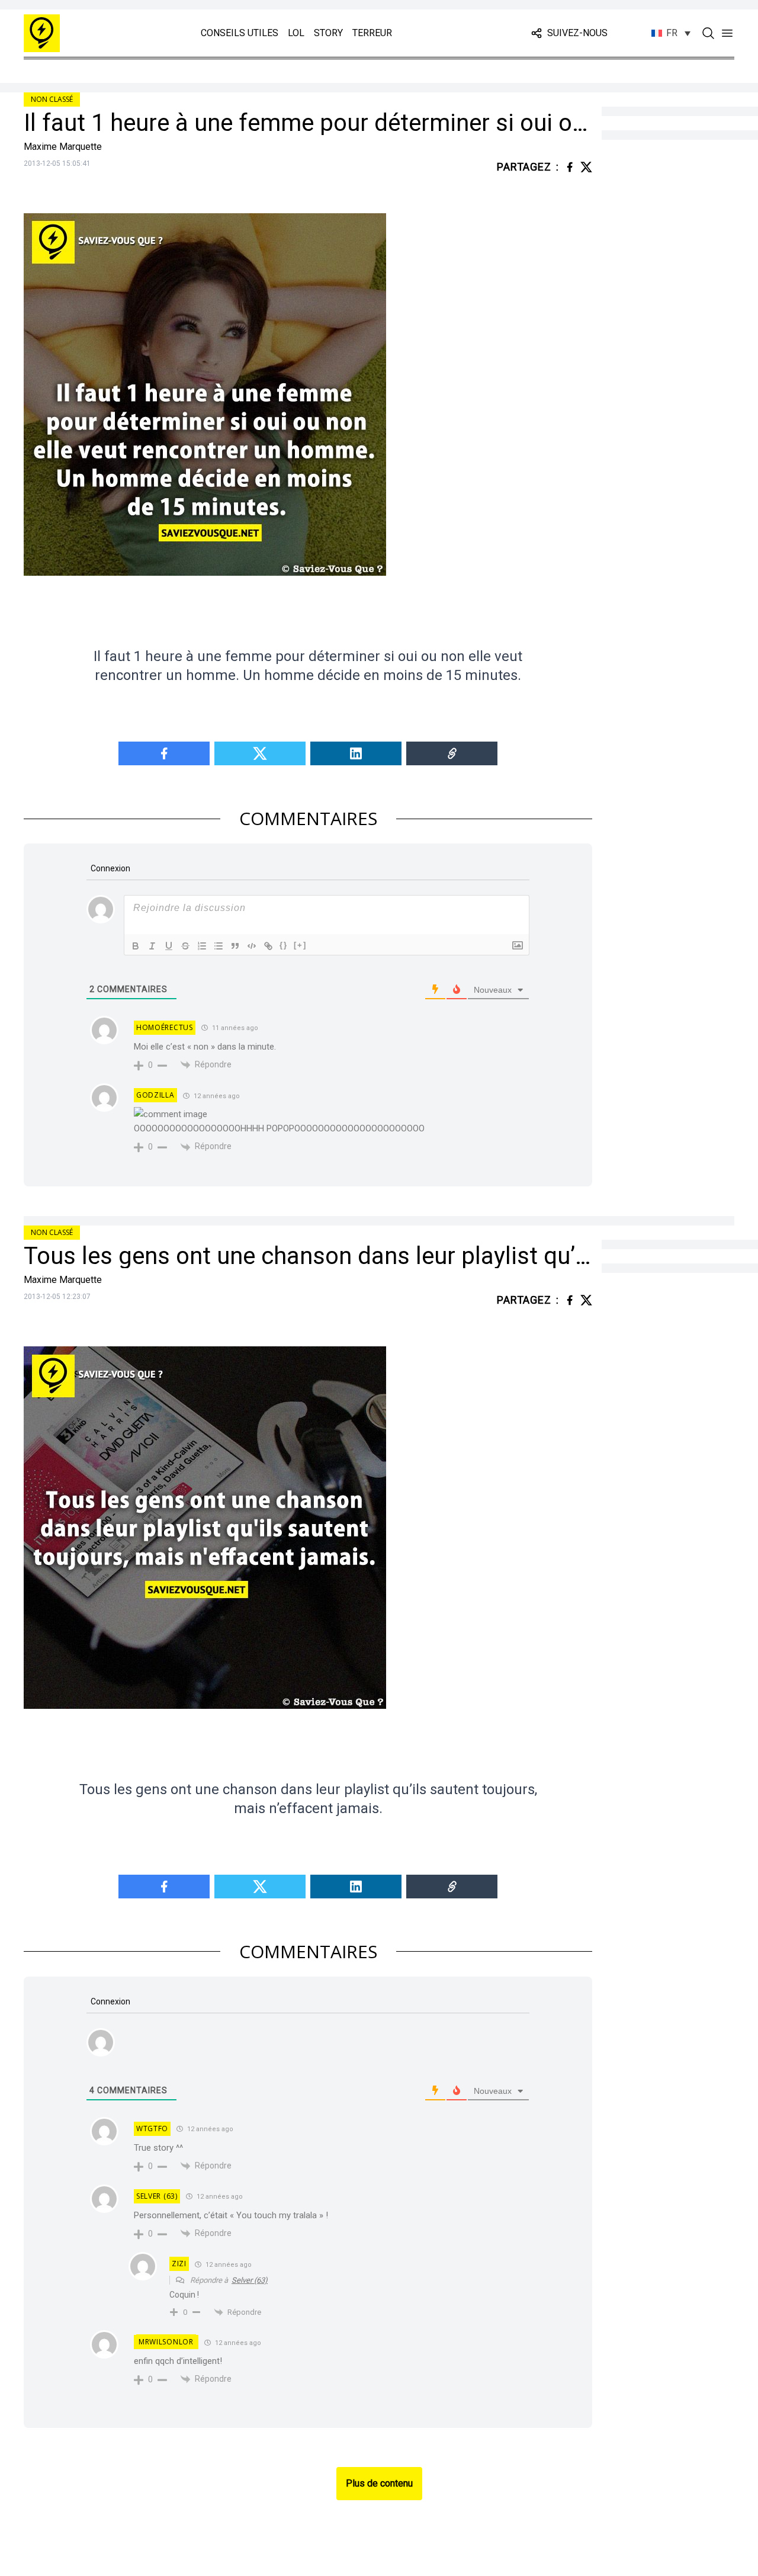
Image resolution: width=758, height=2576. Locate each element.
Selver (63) (250, 2280)
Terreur (372, 33)
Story (328, 33)
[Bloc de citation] (235, 946)
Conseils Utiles (240, 33)
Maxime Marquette (63, 147)
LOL (296, 33)
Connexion (110, 868)
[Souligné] (169, 946)
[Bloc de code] (252, 946)
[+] (300, 945)
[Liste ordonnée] (202, 946)
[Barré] (185, 946)
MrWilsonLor (166, 2342)
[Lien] (268, 946)
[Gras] (136, 946)
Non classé (52, 99)
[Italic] (152, 946)
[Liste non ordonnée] (219, 946)
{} (284, 945)
